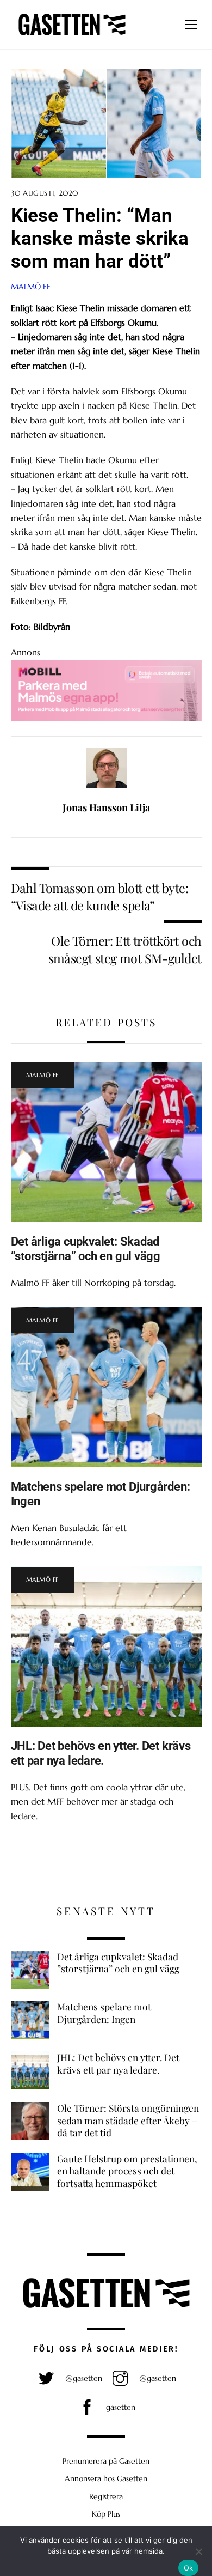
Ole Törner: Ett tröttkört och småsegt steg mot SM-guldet (125, 949)
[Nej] (198, 2551)
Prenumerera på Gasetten (106, 2461)
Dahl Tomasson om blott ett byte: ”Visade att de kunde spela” (99, 897)
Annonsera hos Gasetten (106, 2478)
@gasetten (83, 2378)
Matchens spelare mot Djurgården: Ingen (104, 2013)
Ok (189, 2568)
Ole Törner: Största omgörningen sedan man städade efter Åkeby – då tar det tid (128, 2120)
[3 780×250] (106, 718)
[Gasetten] (72, 35)
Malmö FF (31, 287)
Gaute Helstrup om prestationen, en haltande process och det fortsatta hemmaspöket (127, 2171)
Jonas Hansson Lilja (106, 807)
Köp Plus (106, 2514)
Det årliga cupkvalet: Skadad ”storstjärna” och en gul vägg (86, 1248)
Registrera (106, 2496)
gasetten (120, 2407)
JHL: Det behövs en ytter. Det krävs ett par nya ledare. (101, 1753)
